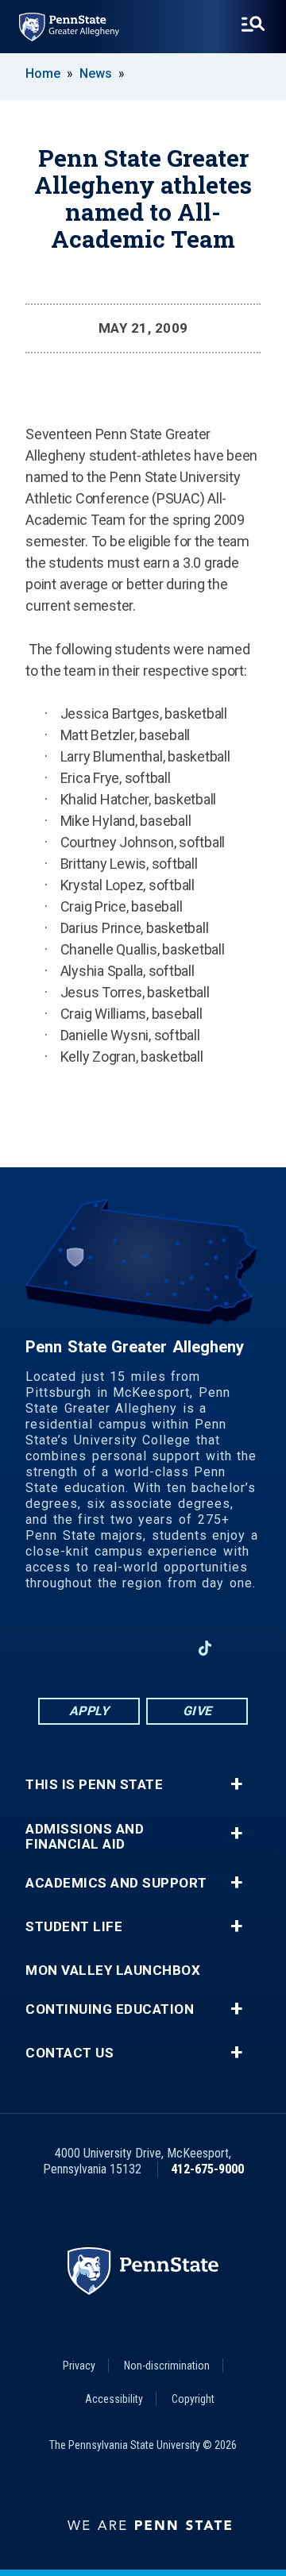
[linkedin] (122, 1648)
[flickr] (246, 1648)
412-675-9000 (207, 2169)
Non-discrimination (167, 2366)
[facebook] (81, 1648)
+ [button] (236, 1784)
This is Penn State (94, 1785)
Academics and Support (116, 1883)
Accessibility (114, 2399)
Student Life (74, 1927)
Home (43, 73)
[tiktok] (205, 1649)
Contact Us (70, 2053)
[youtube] (164, 1648)
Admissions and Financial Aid (85, 1837)
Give (197, 1711)
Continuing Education (110, 2009)
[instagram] (40, 1648)
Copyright (193, 2399)
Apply (89, 1711)
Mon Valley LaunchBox (113, 1971)
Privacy (79, 2366)
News (96, 73)
